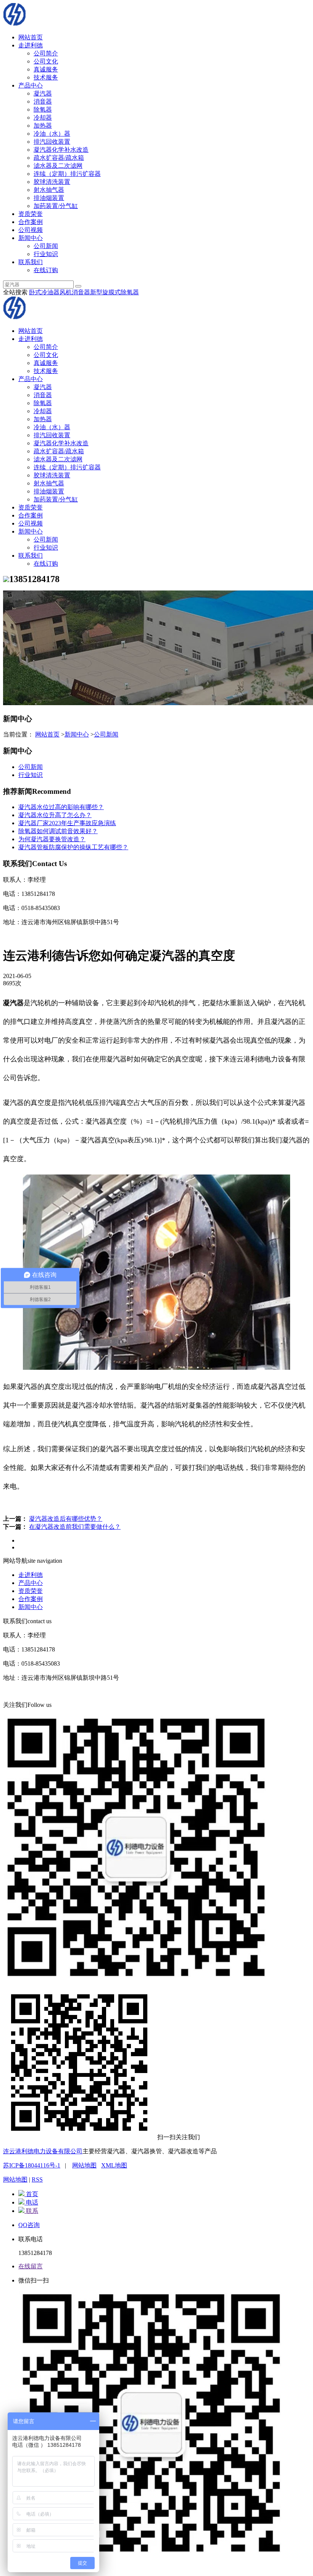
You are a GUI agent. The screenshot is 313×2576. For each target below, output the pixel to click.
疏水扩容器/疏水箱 (59, 158)
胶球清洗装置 (52, 182)
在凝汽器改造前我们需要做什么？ (75, 1527)
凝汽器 (43, 93)
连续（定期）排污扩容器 (67, 174)
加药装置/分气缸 (56, 206)
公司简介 (46, 53)
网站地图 (84, 2165)
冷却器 (43, 118)
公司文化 (46, 61)
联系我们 (31, 262)
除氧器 (43, 109)
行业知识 (46, 254)
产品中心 (31, 85)
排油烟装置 (49, 198)
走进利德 (31, 45)
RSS (37, 2179)
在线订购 (46, 270)
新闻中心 (31, 238)
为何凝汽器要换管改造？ (52, 839)
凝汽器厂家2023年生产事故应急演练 (67, 823)
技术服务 (46, 77)
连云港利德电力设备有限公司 (43, 2151)
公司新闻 (46, 246)
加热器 (43, 126)
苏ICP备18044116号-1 (32, 2165)
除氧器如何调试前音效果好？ (58, 831)
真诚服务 (46, 69)
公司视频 (31, 230)
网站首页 (31, 37)
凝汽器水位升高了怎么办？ (55, 815)
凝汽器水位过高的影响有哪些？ (61, 807)
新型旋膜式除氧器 (115, 292)
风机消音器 (75, 292)
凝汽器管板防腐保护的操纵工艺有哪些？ (73, 847)
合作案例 (31, 222)
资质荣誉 (31, 214)
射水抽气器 (49, 190)
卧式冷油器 (44, 292)
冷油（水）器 (52, 134)
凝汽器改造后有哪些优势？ (66, 1519)
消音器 (43, 101)
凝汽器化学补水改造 (61, 150)
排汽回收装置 (52, 142)
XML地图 (114, 2165)
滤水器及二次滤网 (58, 166)
